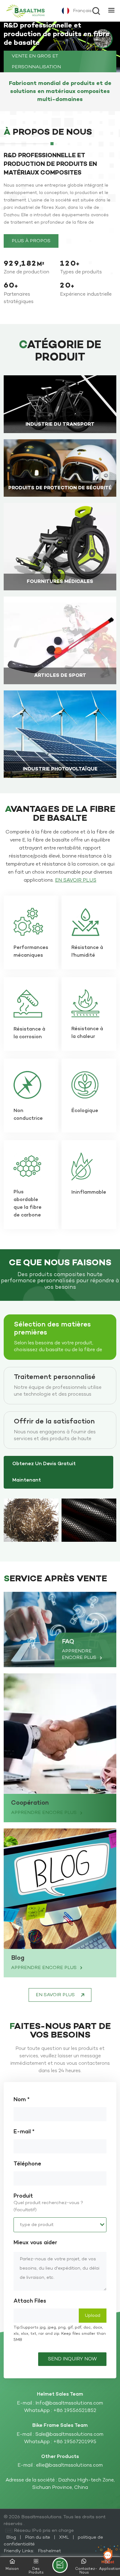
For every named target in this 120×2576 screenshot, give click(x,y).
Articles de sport (60, 676)
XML (64, 2537)
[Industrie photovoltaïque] (60, 734)
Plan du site (38, 2537)
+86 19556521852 (75, 2411)
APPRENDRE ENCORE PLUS (80, 1654)
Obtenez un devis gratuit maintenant (44, 1472)
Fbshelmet (49, 2551)
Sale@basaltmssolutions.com (69, 2435)
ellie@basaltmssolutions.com (69, 2465)
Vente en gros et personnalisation (36, 57)
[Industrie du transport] (60, 404)
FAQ (68, 1642)
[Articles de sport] (60, 640)
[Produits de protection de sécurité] (60, 468)
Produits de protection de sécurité (60, 488)
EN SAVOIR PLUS (60, 428)
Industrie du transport (60, 425)
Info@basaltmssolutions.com (69, 2403)
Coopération (30, 1803)
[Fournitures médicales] (60, 547)
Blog (18, 1958)
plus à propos (31, 241)
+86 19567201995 (75, 2442)
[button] (113, 47)
